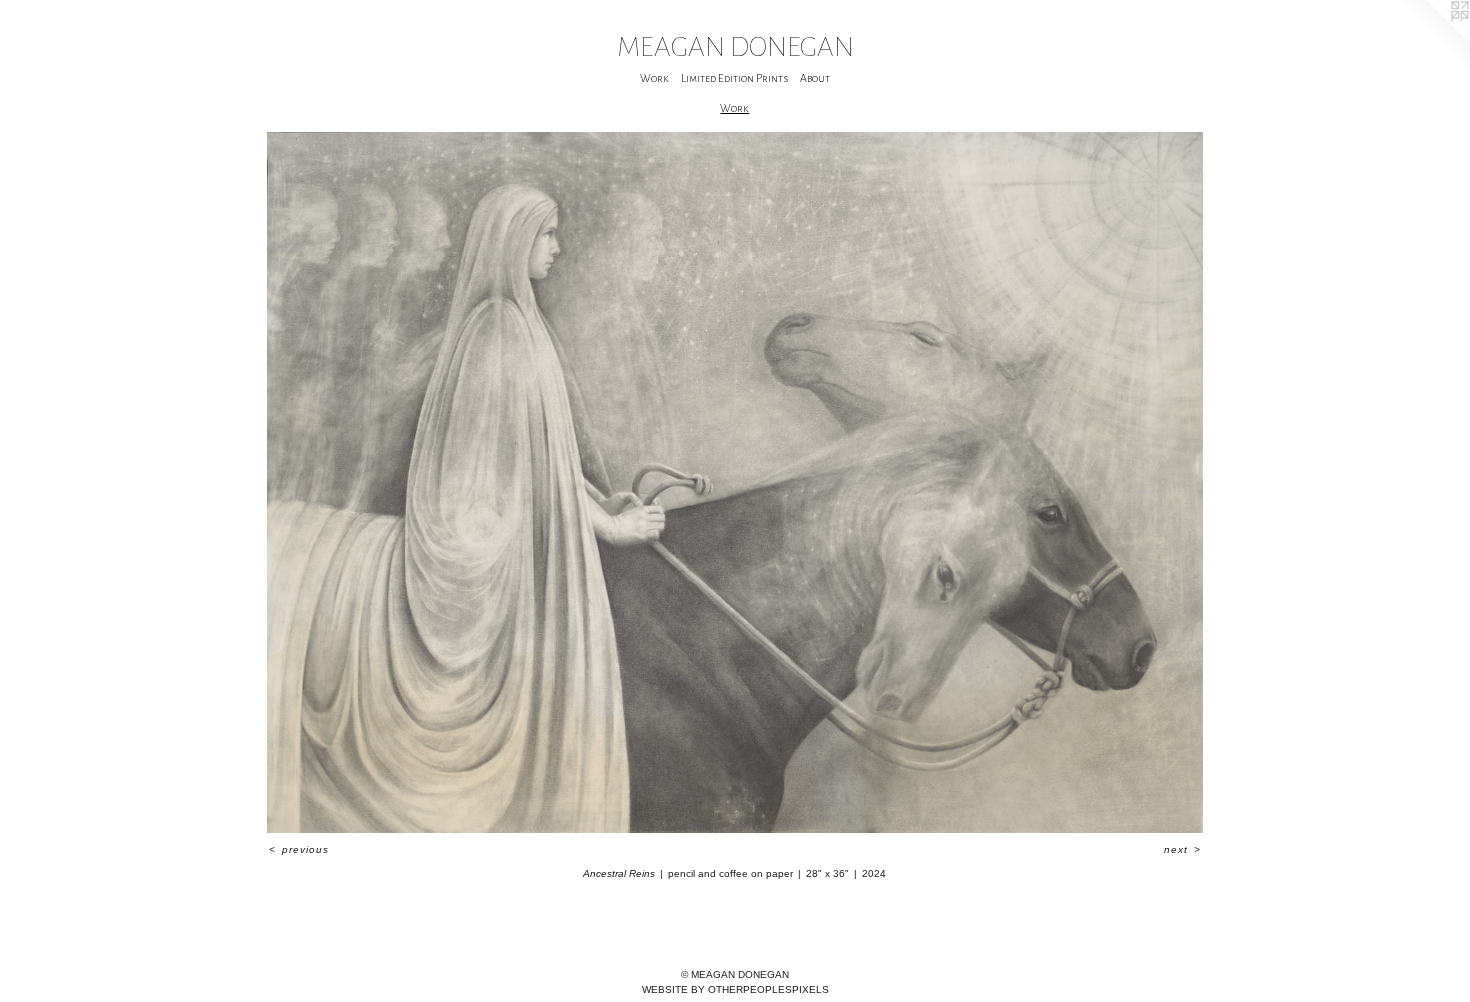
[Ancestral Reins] (735, 482)
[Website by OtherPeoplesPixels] (1430, 40)
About (815, 78)
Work (654, 78)
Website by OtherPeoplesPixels (735, 989)
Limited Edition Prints (734, 78)
